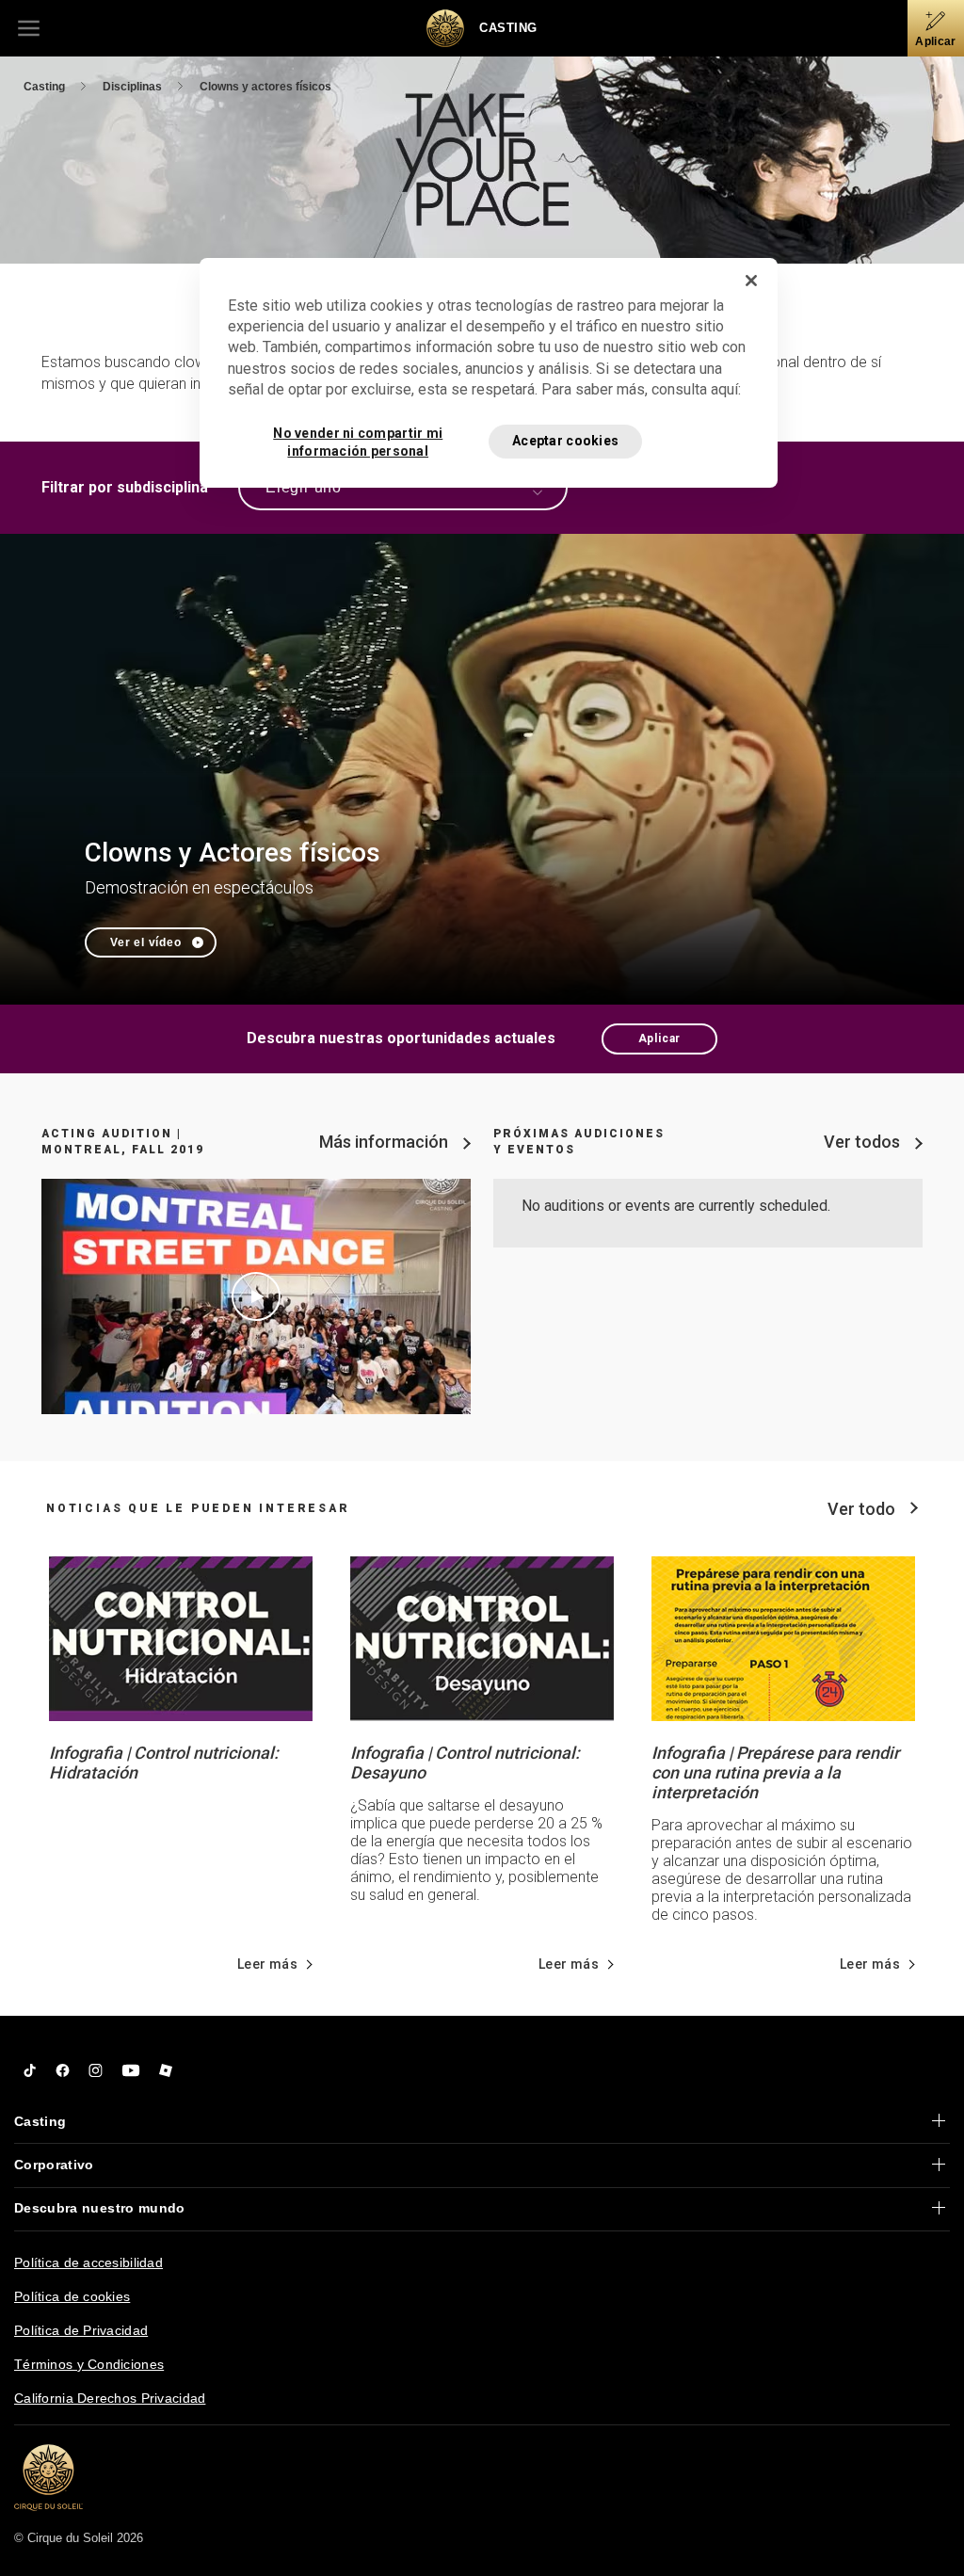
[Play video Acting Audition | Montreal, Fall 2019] (256, 1296)
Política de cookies (72, 2296)
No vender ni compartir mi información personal (358, 442)
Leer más (267, 1964)
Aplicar (660, 1038)
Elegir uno (304, 487)
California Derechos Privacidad (110, 2398)
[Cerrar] (751, 281)
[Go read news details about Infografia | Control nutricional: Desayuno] (482, 1637)
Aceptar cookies (565, 441)
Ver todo (861, 1509)
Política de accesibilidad (88, 2262)
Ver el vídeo (146, 942)
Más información (384, 1142)
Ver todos (862, 1142)
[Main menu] (28, 28)
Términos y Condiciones (89, 2364)
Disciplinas (134, 87)
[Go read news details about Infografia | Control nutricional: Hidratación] (181, 1637)
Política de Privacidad (81, 2330)
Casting (46, 87)
